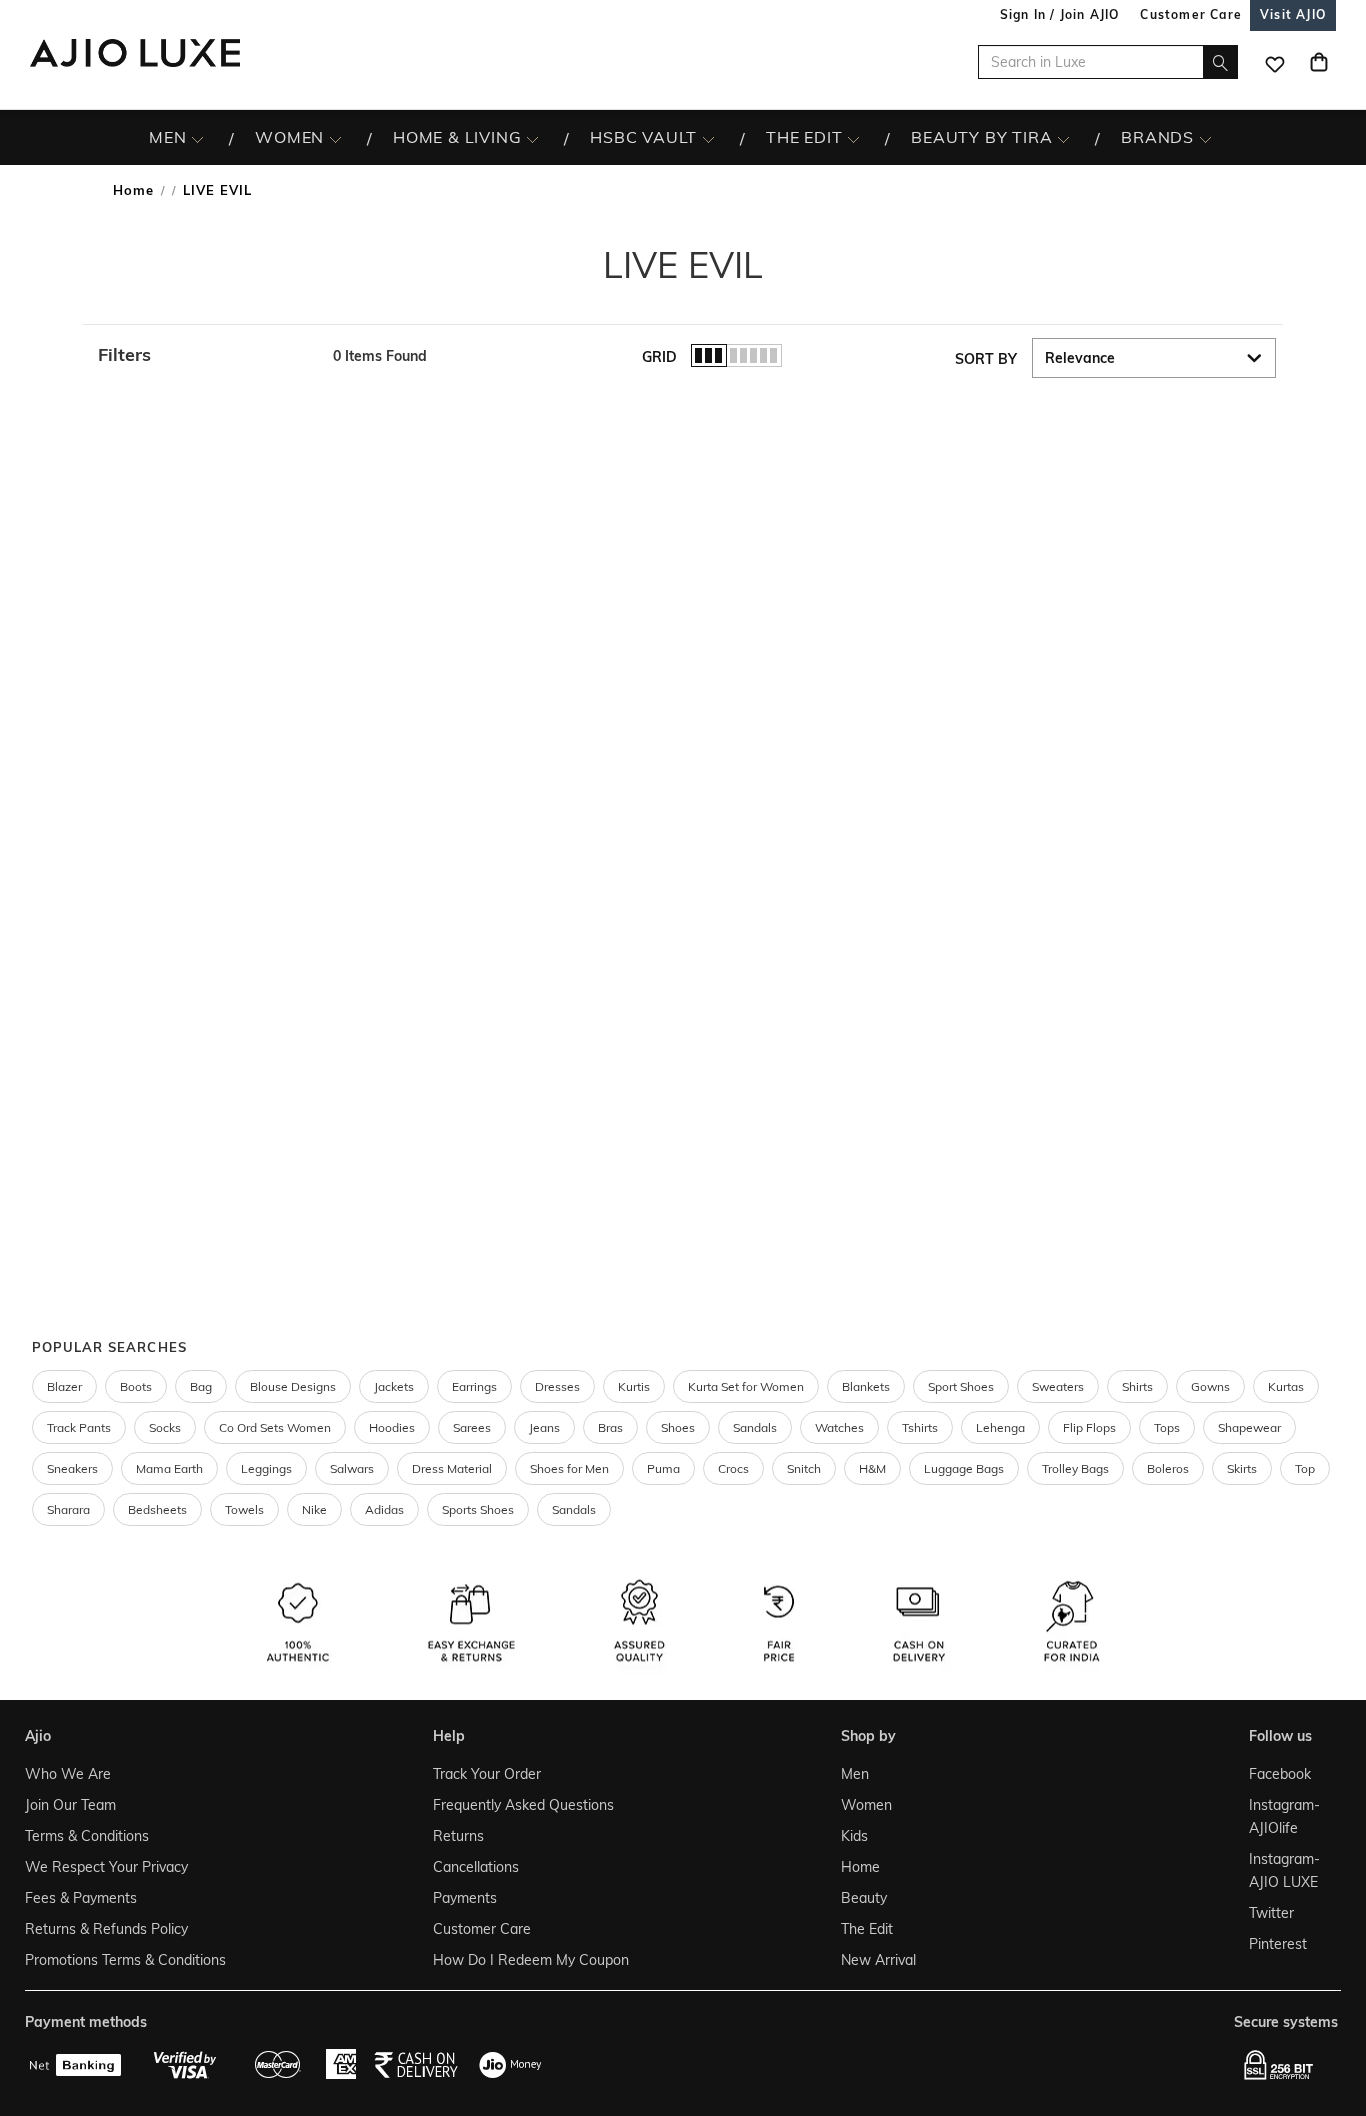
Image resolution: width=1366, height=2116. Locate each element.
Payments (465, 1898)
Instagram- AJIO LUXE (1284, 1870)
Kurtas (1286, 1386)
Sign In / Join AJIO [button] (1060, 14)
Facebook (1280, 1774)
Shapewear (1249, 1427)
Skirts (1242, 1468)
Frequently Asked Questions (523, 1805)
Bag (201, 1386)
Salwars (352, 1468)
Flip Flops (1089, 1427)
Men (855, 1774)
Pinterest (1278, 1944)
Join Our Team (70, 1805)
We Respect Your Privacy (106, 1867)
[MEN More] (197, 138)
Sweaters (1058, 1386)
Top (1305, 1468)
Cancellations (476, 1867)
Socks (165, 1427)
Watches (839, 1427)
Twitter (1271, 1913)
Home (133, 190)
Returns (458, 1836)
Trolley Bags (1075, 1468)
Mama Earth (169, 1468)
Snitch (804, 1468)
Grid (659, 357)
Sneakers (72, 1468)
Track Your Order (487, 1774)
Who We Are (68, 1774)
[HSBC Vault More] (708, 138)
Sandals (755, 1427)
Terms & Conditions (87, 1836)
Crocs (733, 1468)
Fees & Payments (81, 1898)
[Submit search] (1220, 62)
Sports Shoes (478, 1509)
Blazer (64, 1386)
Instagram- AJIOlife (1284, 1816)
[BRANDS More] (1205, 138)
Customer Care (482, 1929)
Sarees (472, 1427)
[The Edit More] (853, 138)
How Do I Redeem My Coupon (531, 1960)
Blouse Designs (293, 1386)
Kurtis (634, 1386)
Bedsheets (157, 1509)
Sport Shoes (961, 1386)
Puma (663, 1468)
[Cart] (1319, 62)
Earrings (474, 1386)
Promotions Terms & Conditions (125, 1960)
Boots (136, 1386)
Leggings (266, 1468)
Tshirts (920, 1427)
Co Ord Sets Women (275, 1427)
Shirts (1137, 1386)
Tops (1167, 1427)
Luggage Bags (964, 1468)
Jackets (394, 1386)
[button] (205, 355)
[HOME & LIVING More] (532, 138)
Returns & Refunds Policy (106, 1929)
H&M (872, 1468)
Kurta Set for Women (746, 1386)
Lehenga (1000, 1427)
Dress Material (452, 1468)
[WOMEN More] (335, 138)
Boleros (1168, 1468)
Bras (610, 1427)
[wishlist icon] (1275, 62)
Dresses (557, 1386)
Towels (244, 1509)
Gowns (1210, 1386)
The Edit (867, 1929)
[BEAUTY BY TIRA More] (1063, 138)
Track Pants (79, 1427)
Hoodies (392, 1427)
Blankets (866, 1386)
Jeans (544, 1427)
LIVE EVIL (217, 190)
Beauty (864, 1898)
